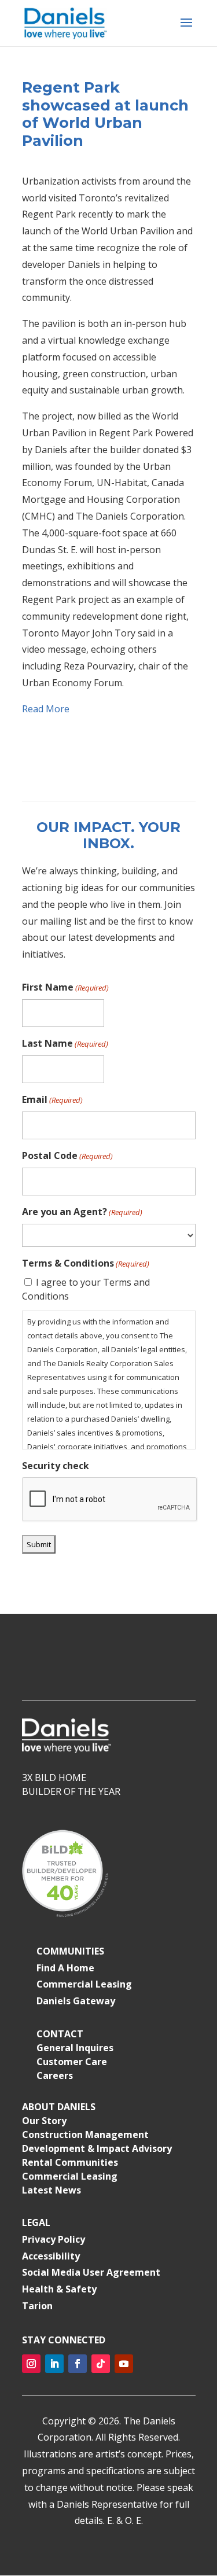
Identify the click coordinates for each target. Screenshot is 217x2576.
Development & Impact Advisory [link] (97, 2148)
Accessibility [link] (51, 2256)
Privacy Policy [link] (54, 2239)
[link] (66, 22)
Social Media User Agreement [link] (91, 2272)
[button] (186, 30)
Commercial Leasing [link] (84, 1984)
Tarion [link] (37, 2306)
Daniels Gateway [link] (76, 2001)
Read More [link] (46, 709)
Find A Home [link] (65, 1968)
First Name (65, 987)
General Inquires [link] (75, 2048)
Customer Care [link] (72, 2062)
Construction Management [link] (85, 2135)
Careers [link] (55, 2075)
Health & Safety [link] (59, 2289)
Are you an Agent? (82, 1212)
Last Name (65, 1043)
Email (52, 1099)
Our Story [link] (44, 2121)
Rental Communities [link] (70, 2162)
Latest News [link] (52, 2190)
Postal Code (67, 1155)
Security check (56, 1466)
